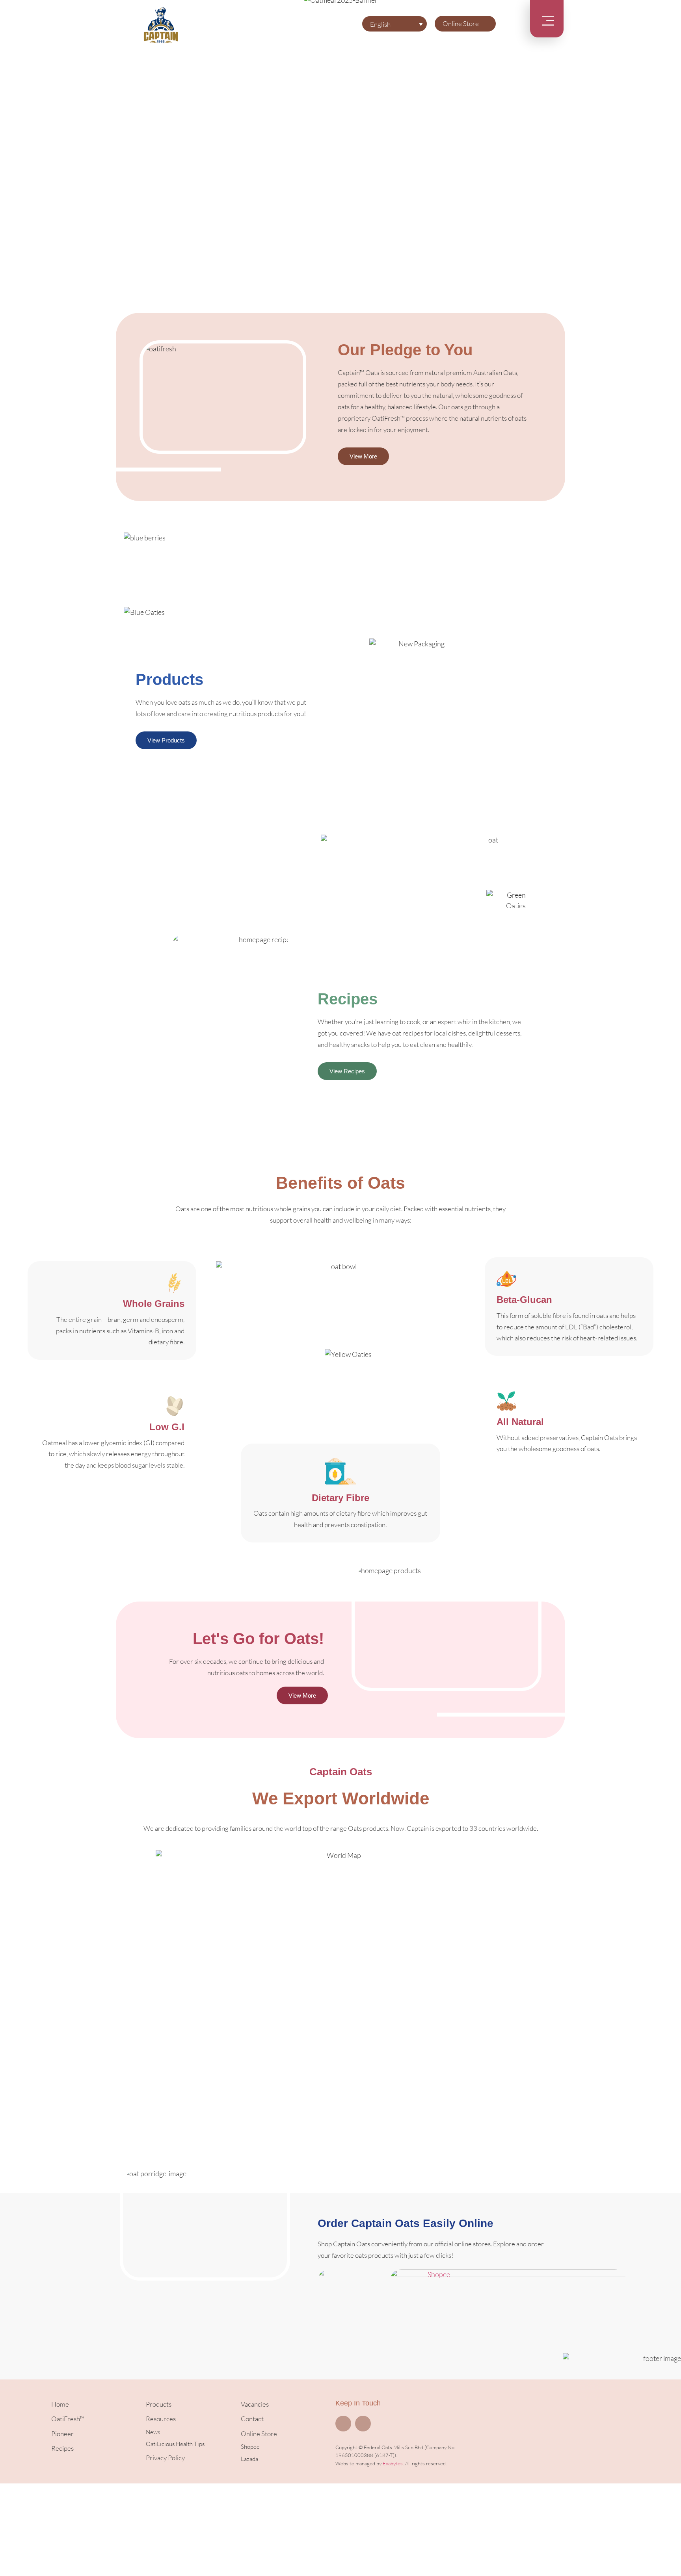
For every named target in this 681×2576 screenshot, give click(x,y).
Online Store (461, 23)
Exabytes (393, 2463)
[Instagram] (363, 2424)
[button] (8, 138)
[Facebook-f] (343, 2424)
